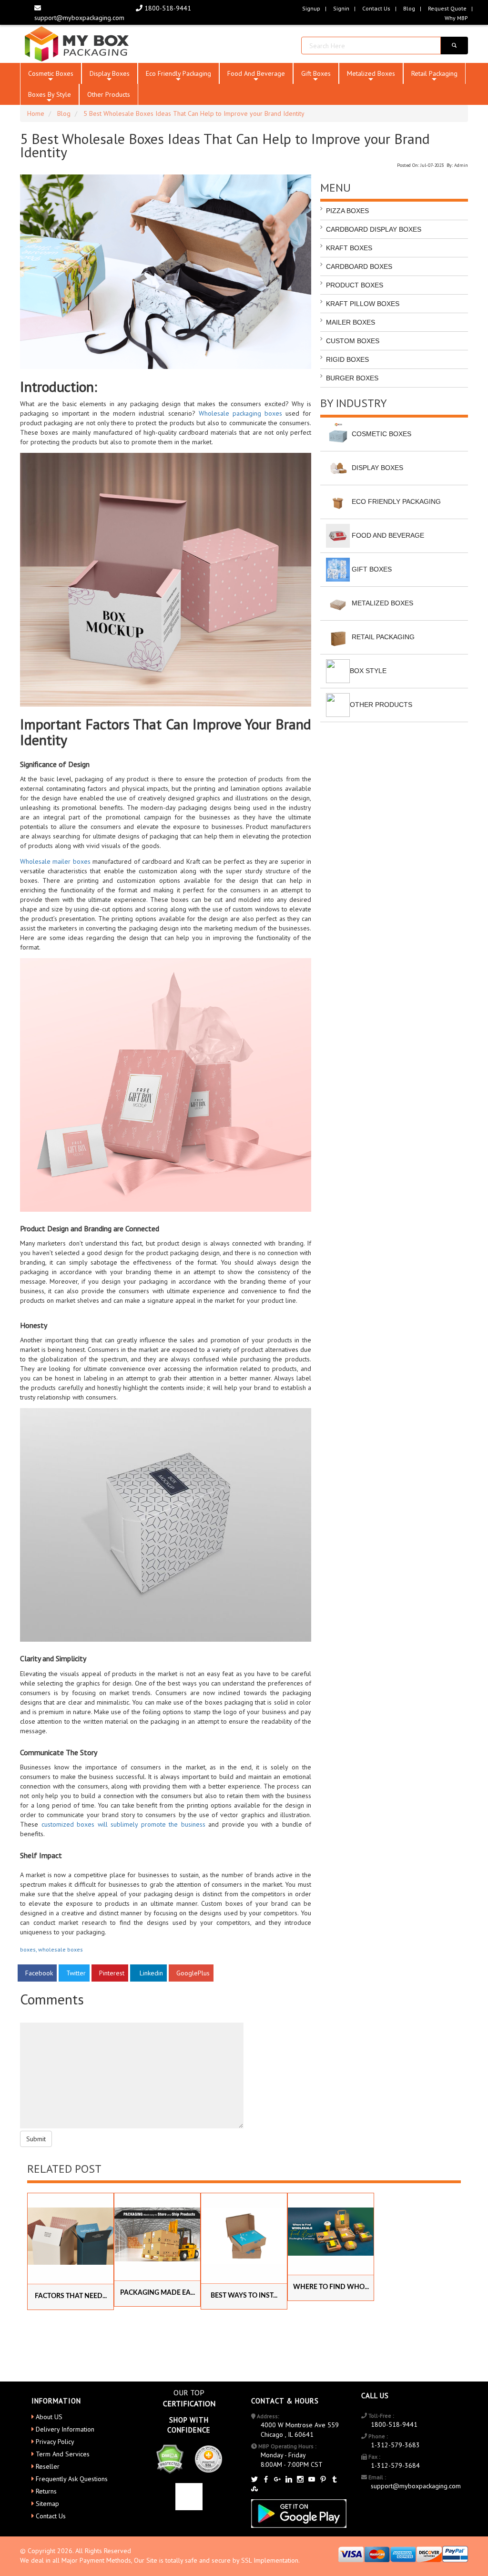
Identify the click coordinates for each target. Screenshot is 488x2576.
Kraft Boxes (349, 248)
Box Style (368, 670)
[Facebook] (266, 2480)
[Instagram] (300, 2480)
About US (49, 2417)
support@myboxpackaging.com (416, 2486)
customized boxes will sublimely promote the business (123, 1824)
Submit (36, 2139)
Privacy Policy (55, 2442)
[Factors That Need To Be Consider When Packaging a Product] (71, 2236)
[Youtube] (312, 2480)
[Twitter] (254, 2480)
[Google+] (277, 2480)
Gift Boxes (316, 77)
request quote (447, 8)
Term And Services (63, 2454)
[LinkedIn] (289, 2480)
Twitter (74, 1973)
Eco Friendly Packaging (178, 77)
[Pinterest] (323, 2480)
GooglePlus (191, 1973)
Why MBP (456, 18)
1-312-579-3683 (395, 2445)
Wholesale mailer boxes (55, 861)
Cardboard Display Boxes (374, 229)
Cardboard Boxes (359, 266)
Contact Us (376, 8)
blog (409, 8)
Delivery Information (65, 2429)
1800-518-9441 (167, 8)
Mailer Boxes (351, 322)
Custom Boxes (353, 341)
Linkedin (148, 1973)
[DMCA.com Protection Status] (169, 2458)
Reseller (48, 2466)
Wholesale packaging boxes (240, 413)
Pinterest (110, 1973)
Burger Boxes (352, 378)
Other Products (109, 94)
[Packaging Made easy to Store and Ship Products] (157, 2234)
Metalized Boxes (371, 77)
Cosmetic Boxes (51, 77)
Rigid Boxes (347, 359)
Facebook (37, 1973)
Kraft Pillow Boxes (363, 304)
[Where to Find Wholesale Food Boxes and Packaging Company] (331, 2232)
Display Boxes (110, 77)
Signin (341, 8)
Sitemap (47, 2504)
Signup (311, 8)
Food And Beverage (256, 77)
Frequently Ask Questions (72, 2479)
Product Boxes (355, 285)
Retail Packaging (434, 77)
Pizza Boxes (347, 211)
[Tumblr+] (335, 2480)
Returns (46, 2491)
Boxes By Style (50, 97)
